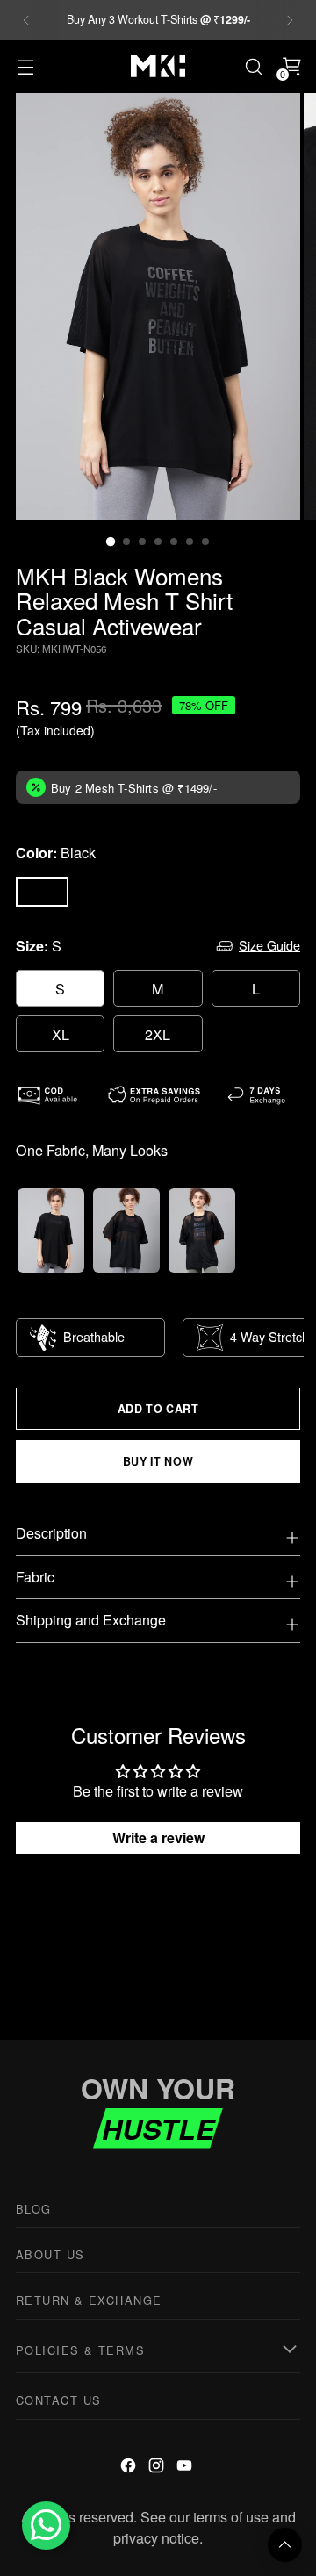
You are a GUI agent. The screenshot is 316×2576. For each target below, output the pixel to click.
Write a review (158, 1837)
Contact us (58, 2400)
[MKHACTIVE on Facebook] (130, 2468)
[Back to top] (285, 2545)
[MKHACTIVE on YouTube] (186, 2468)
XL (61, 1034)
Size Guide (269, 945)
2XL (158, 1034)
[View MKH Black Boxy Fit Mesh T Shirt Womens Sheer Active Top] (202, 1231)
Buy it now (158, 1461)
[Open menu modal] (25, 66)
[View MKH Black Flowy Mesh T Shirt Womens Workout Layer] (51, 1231)
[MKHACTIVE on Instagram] (158, 2468)
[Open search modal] (253, 66)
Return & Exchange (89, 2300)
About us (50, 2254)
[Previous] (26, 20)
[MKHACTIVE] (158, 66)
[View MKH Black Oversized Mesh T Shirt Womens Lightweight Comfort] (126, 1231)
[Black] (42, 892)
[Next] (290, 20)
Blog (34, 2209)
